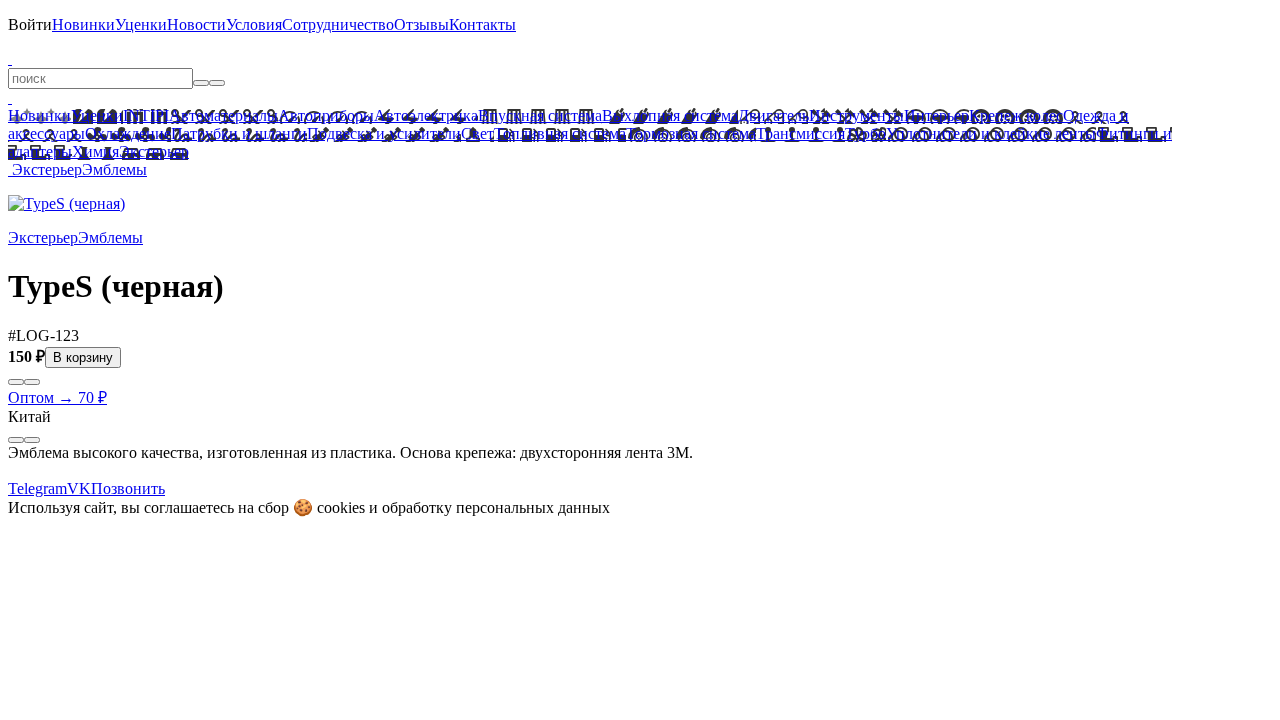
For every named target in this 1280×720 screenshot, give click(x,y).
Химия (95, 151)
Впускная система (540, 115)
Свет (477, 133)
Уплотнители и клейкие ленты (991, 133)
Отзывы (421, 24)
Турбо (865, 133)
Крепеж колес (1016, 115)
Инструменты (856, 115)
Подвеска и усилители (384, 133)
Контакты (482, 24)
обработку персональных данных (496, 507)
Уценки (141, 24)
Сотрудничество (338, 24)
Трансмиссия (800, 133)
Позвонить (128, 488)
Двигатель (773, 115)
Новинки (83, 24)
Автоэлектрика (426, 115)
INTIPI (146, 115)
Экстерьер (154, 151)
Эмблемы (114, 169)
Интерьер (936, 115)
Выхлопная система (670, 115)
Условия (254, 24)
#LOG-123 (43, 335)
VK (79, 488)
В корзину (83, 357)
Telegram (37, 488)
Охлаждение (128, 133)
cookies (341, 507)
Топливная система (560, 133)
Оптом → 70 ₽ (57, 397)
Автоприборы (326, 115)
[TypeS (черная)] (66, 203)
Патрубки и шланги (239, 133)
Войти (30, 24)
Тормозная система (691, 133)
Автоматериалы (223, 115)
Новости (196, 24)
